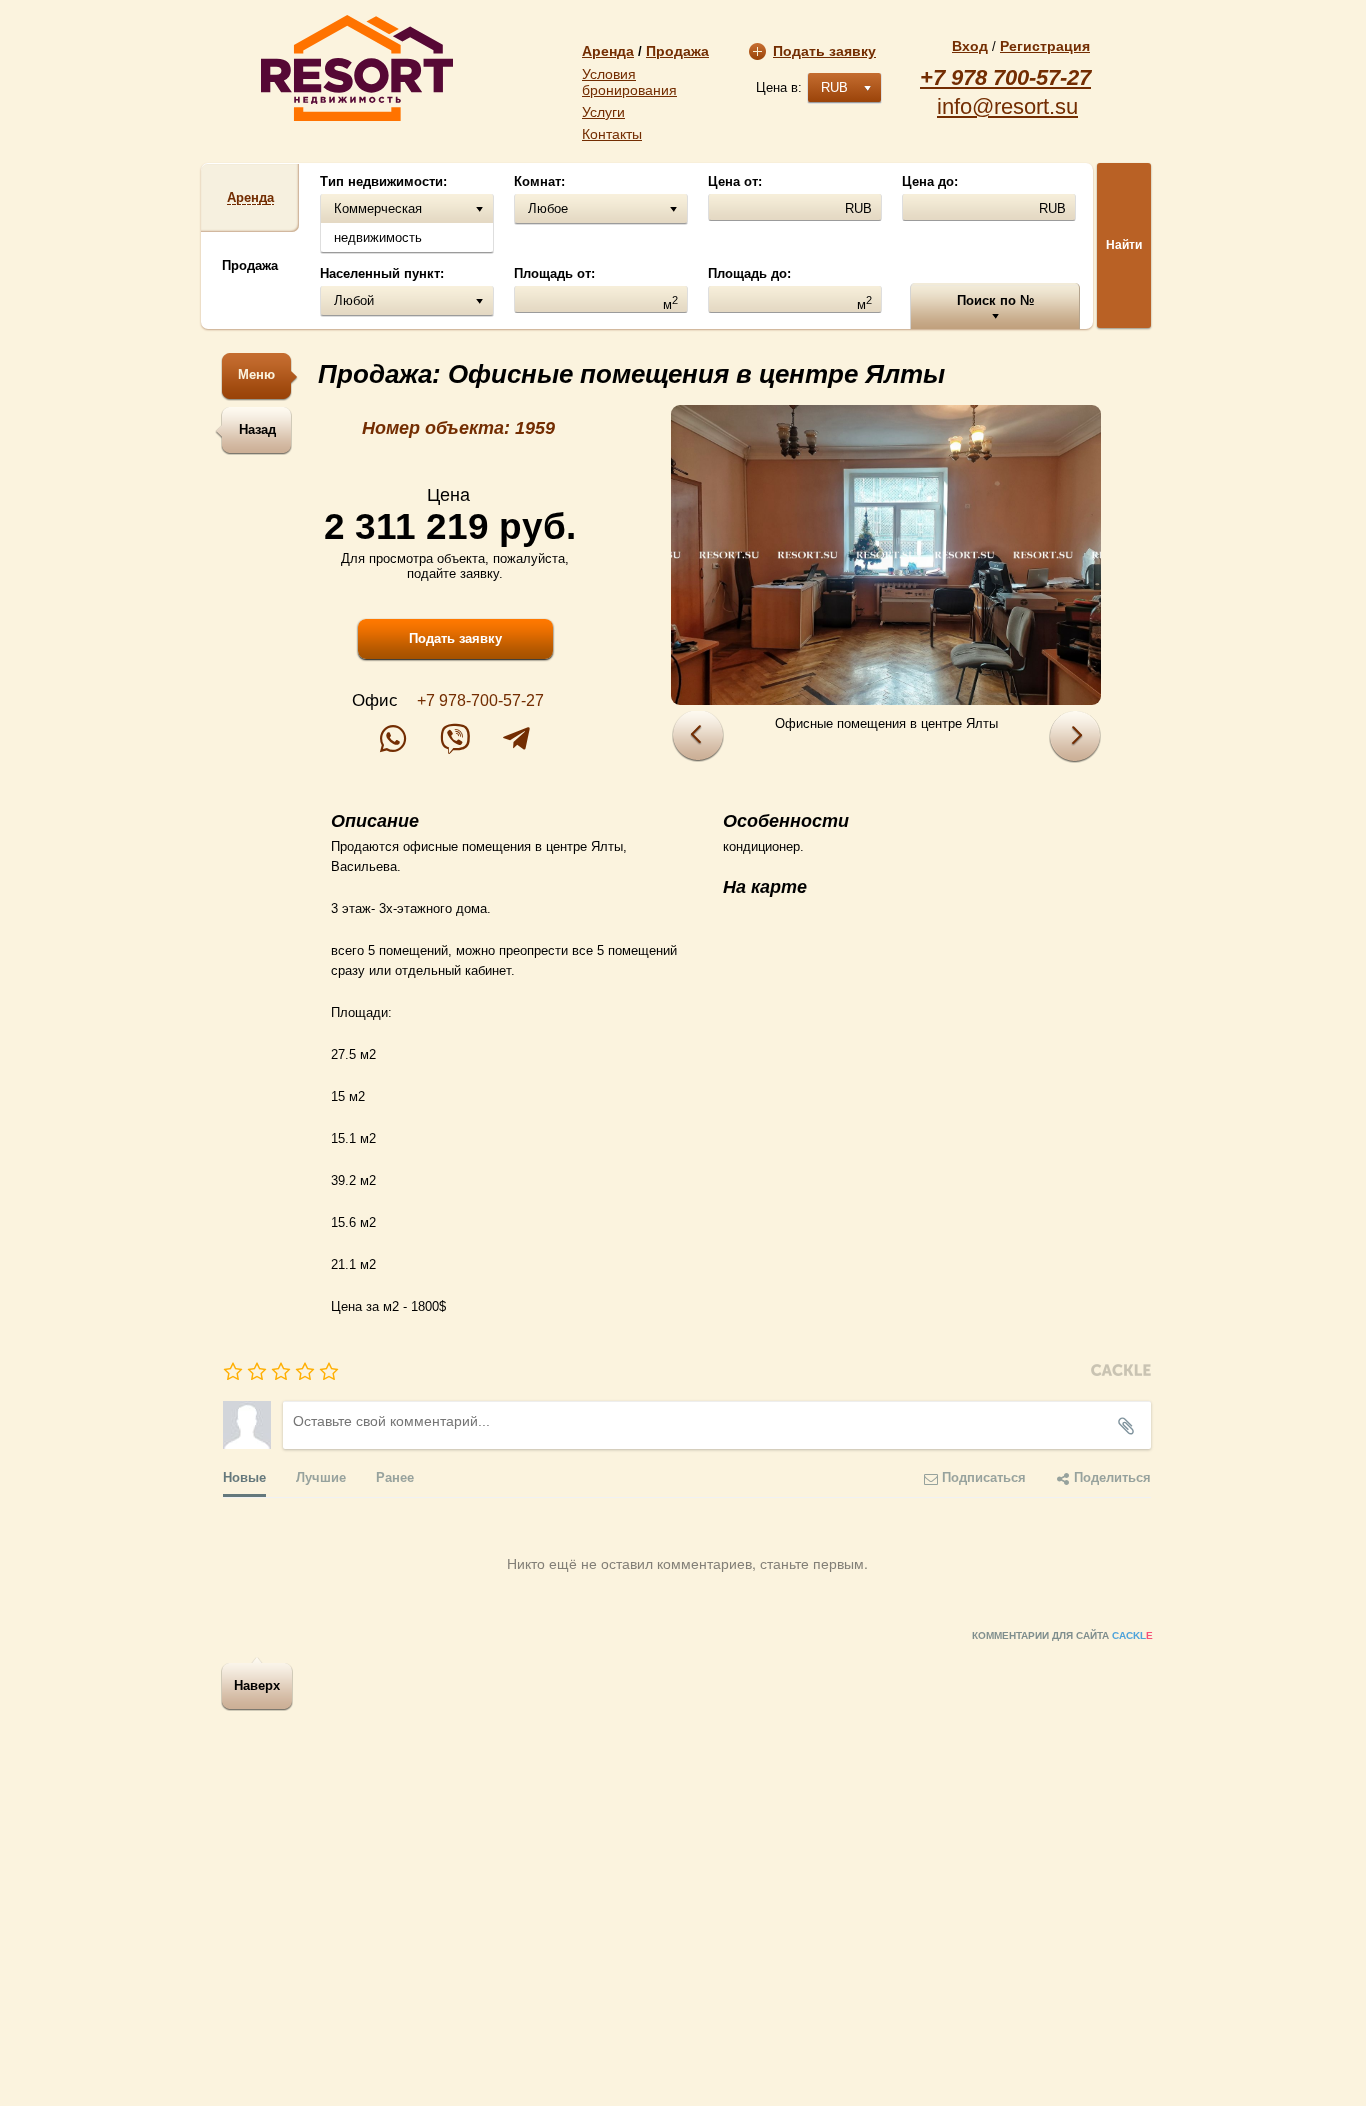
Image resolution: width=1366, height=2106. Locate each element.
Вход (970, 46)
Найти (1124, 245)
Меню (256, 374)
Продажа (677, 51)
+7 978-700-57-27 (480, 700)
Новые (244, 1476)
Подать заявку (824, 51)
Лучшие (321, 1476)
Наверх (257, 1685)
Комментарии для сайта (1062, 1635)
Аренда (608, 51)
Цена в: (779, 87)
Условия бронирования (629, 82)
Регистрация (1045, 46)
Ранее (395, 1476)
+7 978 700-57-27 (1005, 77)
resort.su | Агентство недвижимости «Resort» (357, 68)
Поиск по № (995, 300)
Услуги (603, 112)
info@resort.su (1007, 107)
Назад (257, 429)
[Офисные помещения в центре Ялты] (886, 555)
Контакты (612, 134)
